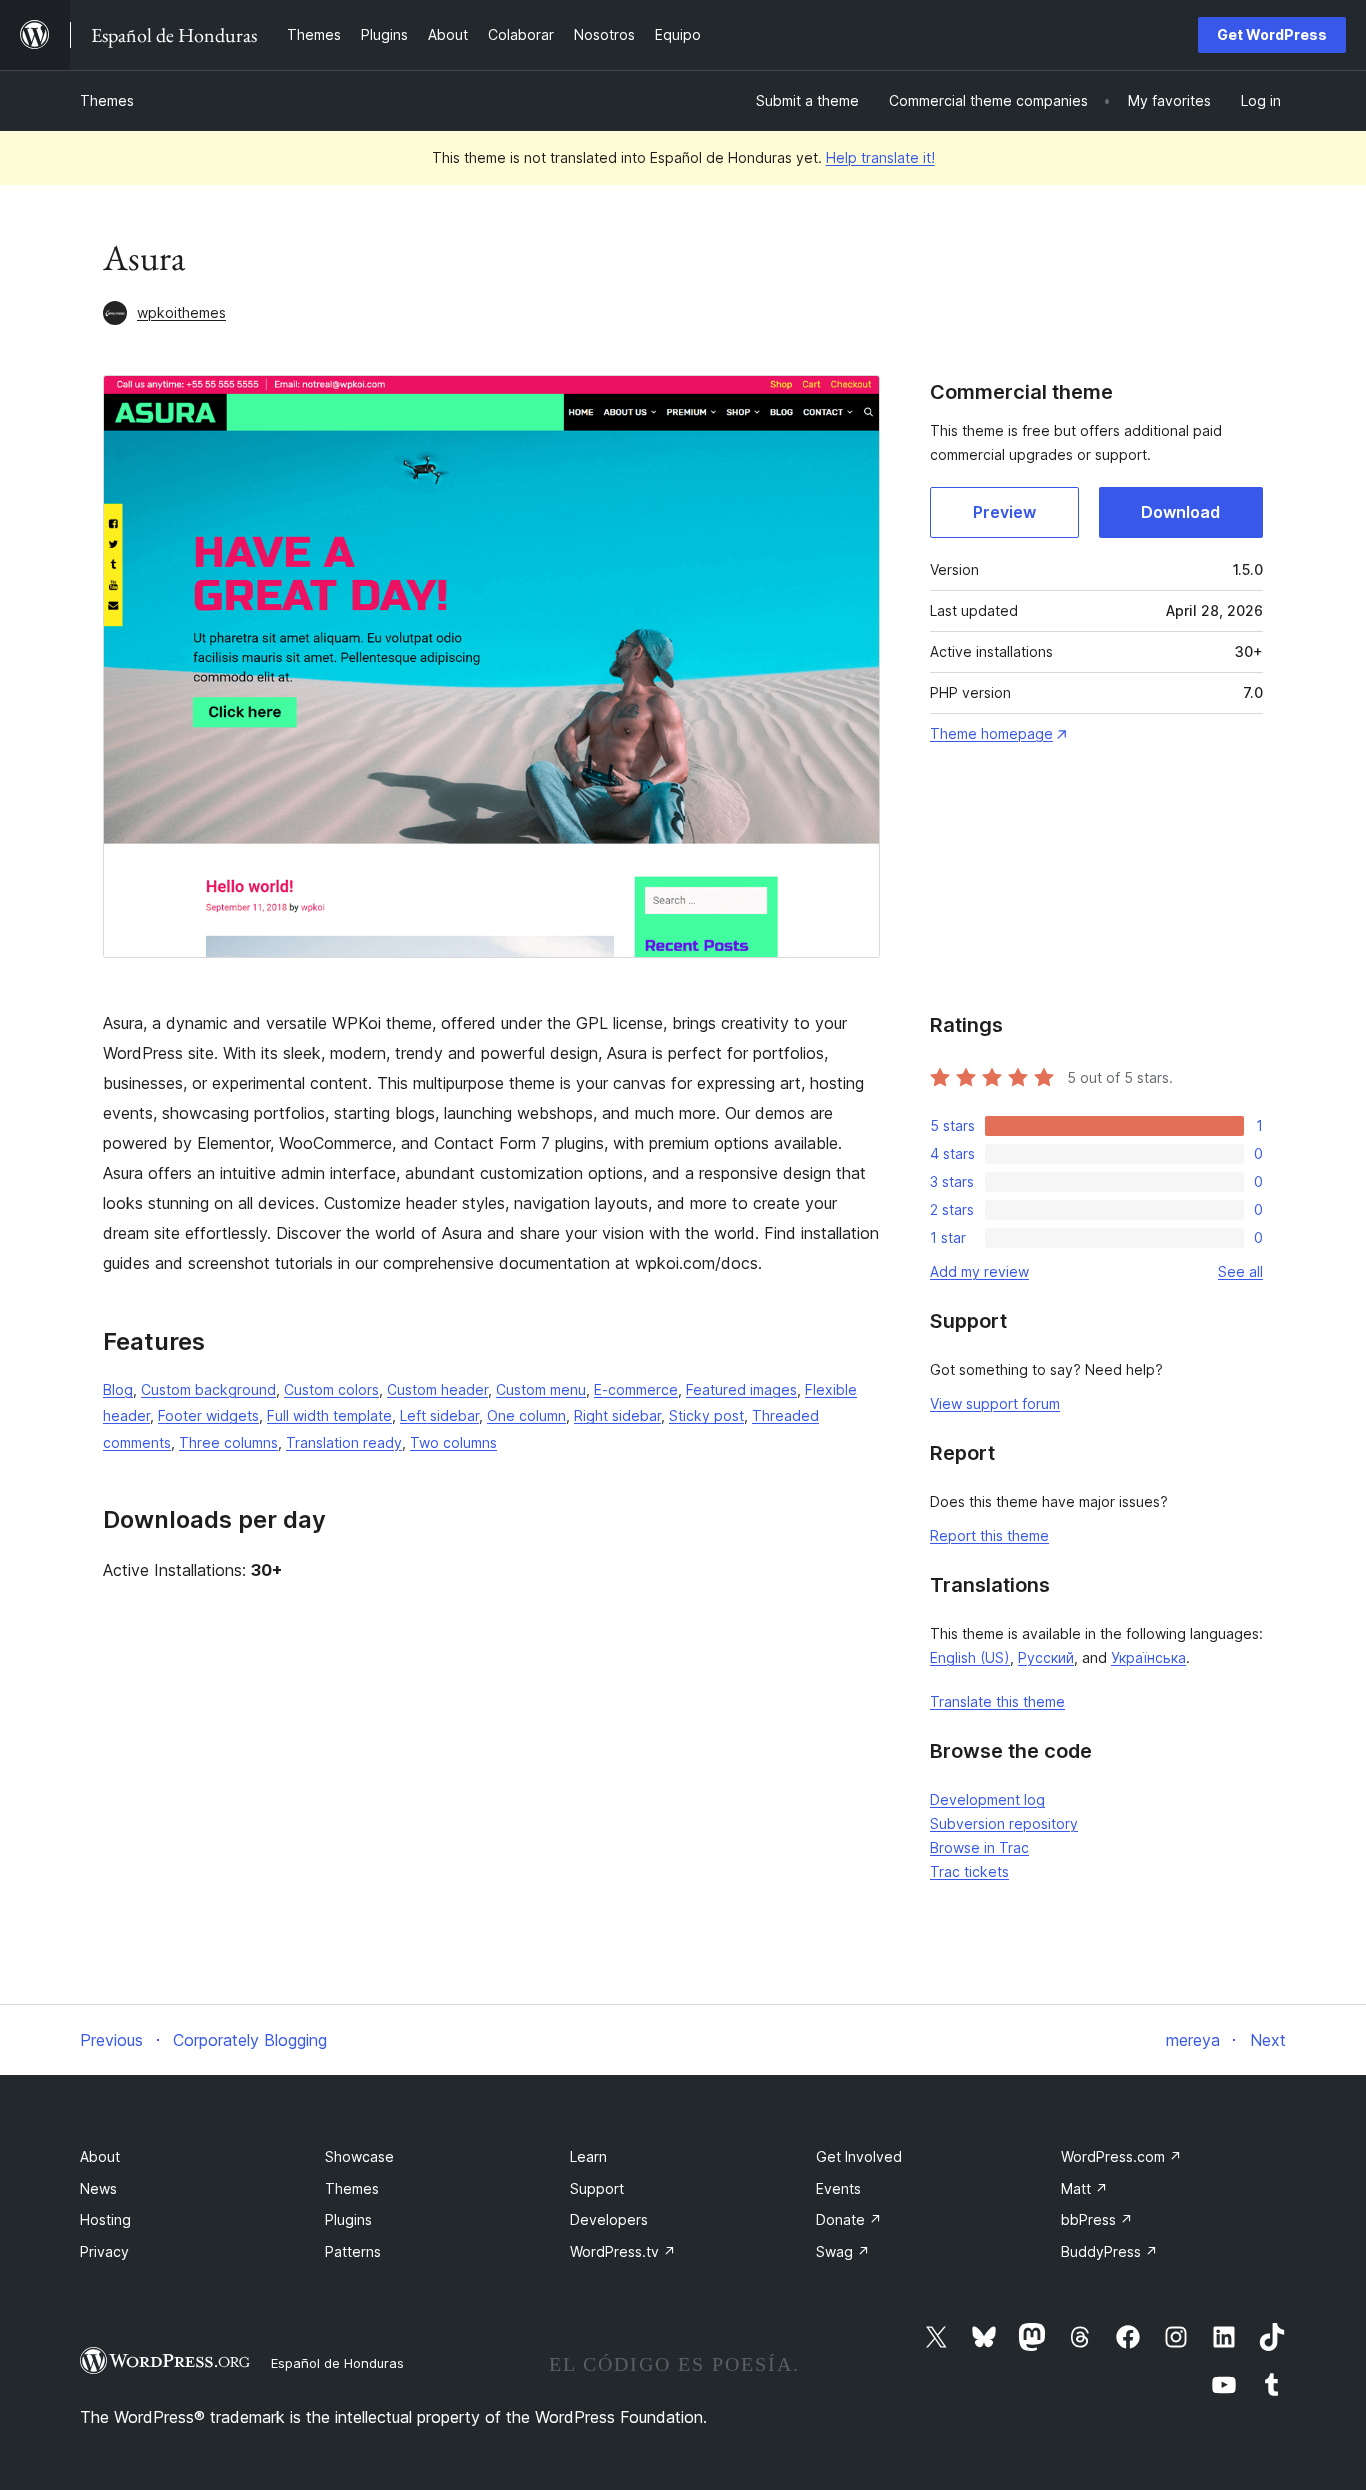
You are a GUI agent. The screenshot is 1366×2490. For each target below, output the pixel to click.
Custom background (208, 1389)
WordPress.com (1121, 2156)
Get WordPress (1272, 34)
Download (1180, 512)
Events (838, 2188)
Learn (588, 2156)
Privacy (104, 2251)
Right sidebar (617, 1415)
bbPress (1097, 2219)
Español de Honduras (337, 2363)
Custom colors (331, 1389)
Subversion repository (1004, 1823)
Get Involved (859, 2156)
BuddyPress (1109, 2251)
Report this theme (989, 1535)
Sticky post (706, 1415)
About (100, 2156)
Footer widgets (208, 1415)
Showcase (359, 2156)
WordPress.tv (623, 2251)
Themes (107, 100)
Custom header (437, 1389)
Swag (843, 2251)
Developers (609, 2219)
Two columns (453, 1442)
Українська (1148, 1657)
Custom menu (541, 1389)
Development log (987, 1799)
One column (526, 1415)
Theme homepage (991, 733)
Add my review (979, 1271)
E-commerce (636, 1389)
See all (1240, 1271)
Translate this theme (997, 1701)
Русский (1046, 1657)
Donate (849, 2219)
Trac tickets (969, 1871)
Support (597, 2188)
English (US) (970, 1657)
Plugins (348, 2219)
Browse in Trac (979, 1847)
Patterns (353, 2251)
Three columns (228, 1442)
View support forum (995, 1403)
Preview (1004, 512)
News (98, 2188)
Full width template (329, 1415)
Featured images (741, 1389)
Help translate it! (880, 157)
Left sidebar (439, 1415)
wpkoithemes (181, 312)
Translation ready (344, 1442)
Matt (1084, 2188)
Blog (118, 1389)
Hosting (105, 2219)
